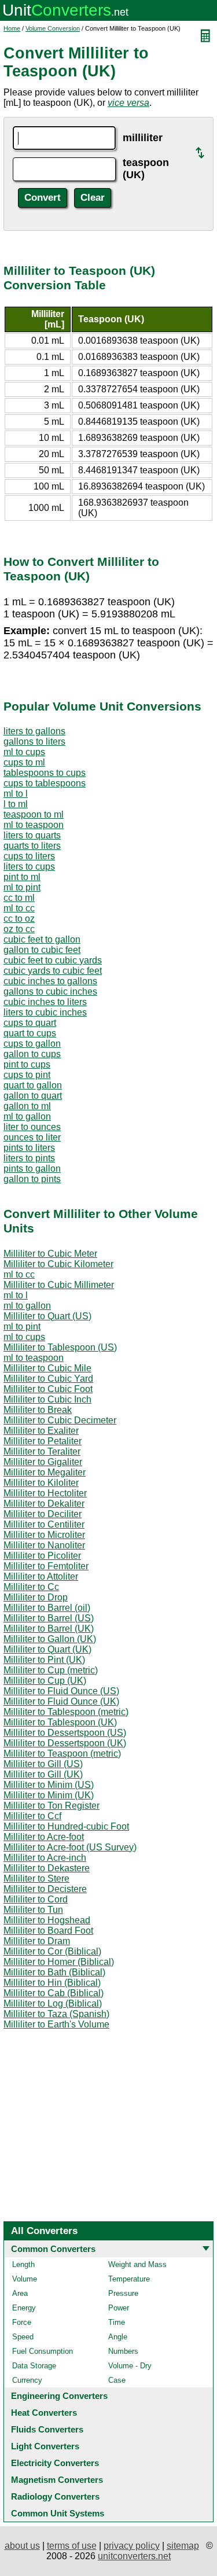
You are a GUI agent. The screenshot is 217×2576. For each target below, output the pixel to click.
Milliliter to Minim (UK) (49, 1795)
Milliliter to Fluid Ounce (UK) (61, 1701)
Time (117, 2322)
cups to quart (30, 1023)
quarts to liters (32, 846)
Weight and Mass (137, 2264)
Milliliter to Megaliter (45, 1472)
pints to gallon (32, 1169)
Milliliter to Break (38, 1410)
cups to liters (29, 856)
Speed (23, 2337)
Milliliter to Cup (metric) (51, 1670)
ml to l (16, 794)
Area (20, 2293)
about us (22, 2546)
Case (117, 2380)
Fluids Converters (47, 2429)
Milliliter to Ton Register (52, 1806)
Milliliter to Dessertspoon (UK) (65, 1743)
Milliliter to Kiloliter (41, 1483)
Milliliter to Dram (37, 1941)
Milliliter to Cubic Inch (47, 1399)
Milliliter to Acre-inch (45, 1858)
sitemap (183, 2546)
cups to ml (24, 762)
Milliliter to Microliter (44, 1535)
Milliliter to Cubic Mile (47, 1368)
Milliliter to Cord (36, 1899)
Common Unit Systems (58, 2513)
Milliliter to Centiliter (44, 1524)
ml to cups (24, 752)
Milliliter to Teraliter (42, 1451)
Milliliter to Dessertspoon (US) (65, 1733)
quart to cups (30, 1033)
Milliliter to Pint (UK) (44, 1660)
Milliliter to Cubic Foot (48, 1389)
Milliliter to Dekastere (47, 1868)
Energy (24, 2308)
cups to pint (27, 1075)
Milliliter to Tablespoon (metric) (66, 1712)
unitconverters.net (134, 2556)
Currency (27, 2380)
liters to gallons (34, 731)
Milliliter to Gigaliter (43, 1462)
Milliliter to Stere (36, 1878)
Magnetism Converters (57, 2480)
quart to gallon (33, 1085)
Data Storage (34, 2366)
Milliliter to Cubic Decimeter (60, 1420)
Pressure (123, 2293)
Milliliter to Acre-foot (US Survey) (70, 1847)
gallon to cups (32, 1054)
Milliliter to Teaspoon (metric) (62, 1753)
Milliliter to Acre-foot (44, 1837)
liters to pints (29, 1158)
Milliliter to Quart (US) (47, 1316)
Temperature (129, 2279)
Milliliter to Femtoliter (46, 1566)
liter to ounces (32, 1127)
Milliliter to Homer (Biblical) (59, 1962)
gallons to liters (34, 741)
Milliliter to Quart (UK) (47, 1649)
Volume (25, 2279)
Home (12, 28)
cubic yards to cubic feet (53, 971)
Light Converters (45, 2446)
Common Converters (53, 2249)
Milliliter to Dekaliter (44, 1504)
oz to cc (19, 929)
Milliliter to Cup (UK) (45, 1681)
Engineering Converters (59, 2396)
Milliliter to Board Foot (48, 1931)
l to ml (16, 804)
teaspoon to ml (34, 814)
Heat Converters (44, 2413)
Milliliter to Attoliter (41, 1576)
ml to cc (19, 908)
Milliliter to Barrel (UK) (49, 1629)
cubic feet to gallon (42, 939)
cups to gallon (32, 1044)
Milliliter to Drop (36, 1597)
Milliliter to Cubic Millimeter (59, 1285)
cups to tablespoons (45, 783)
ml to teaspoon (34, 825)
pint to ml (22, 877)
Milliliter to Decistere (45, 1889)
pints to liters (29, 1148)
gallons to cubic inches (50, 991)
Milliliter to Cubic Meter (50, 1254)
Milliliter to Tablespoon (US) (60, 1347)
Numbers (123, 2351)
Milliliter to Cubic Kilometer (58, 1264)
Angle (118, 2337)
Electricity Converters (55, 2463)
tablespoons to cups (45, 773)
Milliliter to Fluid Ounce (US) (61, 1691)
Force (22, 2322)
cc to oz (19, 919)
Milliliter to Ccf (32, 1816)
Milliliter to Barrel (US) (49, 1618)
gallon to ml (27, 1106)
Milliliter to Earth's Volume (56, 2024)
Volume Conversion (53, 28)
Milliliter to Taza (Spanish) (56, 2014)
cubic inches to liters (45, 1002)
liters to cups (29, 866)
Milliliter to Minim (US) (49, 1785)
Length (23, 2264)
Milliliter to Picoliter (42, 1556)
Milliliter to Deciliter (43, 1514)
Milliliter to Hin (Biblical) (52, 1983)
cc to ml (19, 898)
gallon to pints (32, 1179)
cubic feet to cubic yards (53, 960)
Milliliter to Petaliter (43, 1441)
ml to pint (22, 887)
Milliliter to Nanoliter (44, 1545)
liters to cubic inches (45, 1012)
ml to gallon (27, 1116)
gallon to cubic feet (42, 950)
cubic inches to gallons (50, 981)
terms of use (72, 2546)
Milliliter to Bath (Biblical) (54, 1972)
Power (119, 2308)
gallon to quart (33, 1096)
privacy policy (132, 2546)
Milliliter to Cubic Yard (48, 1379)
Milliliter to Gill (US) (43, 1764)
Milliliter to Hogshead (47, 1920)
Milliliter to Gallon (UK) (50, 1639)
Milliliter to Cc (31, 1587)
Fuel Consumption (43, 2351)
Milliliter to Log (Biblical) (53, 2003)
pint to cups (27, 1064)
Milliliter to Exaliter (41, 1431)
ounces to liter (32, 1137)
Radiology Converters (55, 2496)
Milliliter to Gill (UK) (43, 1774)
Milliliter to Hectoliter (45, 1493)
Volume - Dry (130, 2366)
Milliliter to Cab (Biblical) (54, 1993)
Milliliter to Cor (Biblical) (52, 1951)
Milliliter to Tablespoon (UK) (60, 1722)
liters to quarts (32, 835)
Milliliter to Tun (33, 1910)
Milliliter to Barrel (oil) (47, 1608)
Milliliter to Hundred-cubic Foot (66, 1826)
